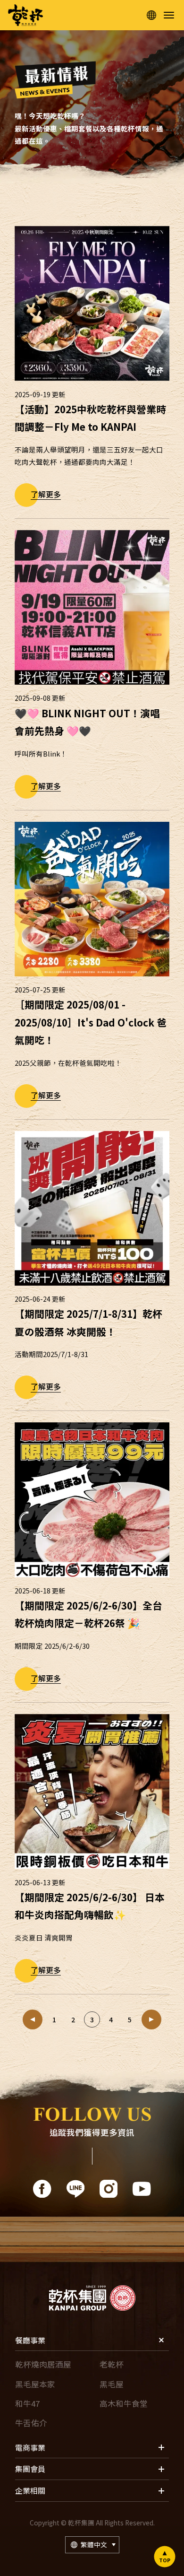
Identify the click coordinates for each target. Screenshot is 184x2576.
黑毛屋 (112, 2384)
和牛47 (27, 2403)
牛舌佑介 (31, 2423)
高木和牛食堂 (124, 2403)
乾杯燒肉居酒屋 (43, 2364)
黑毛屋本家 (35, 2384)
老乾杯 (112, 2364)
